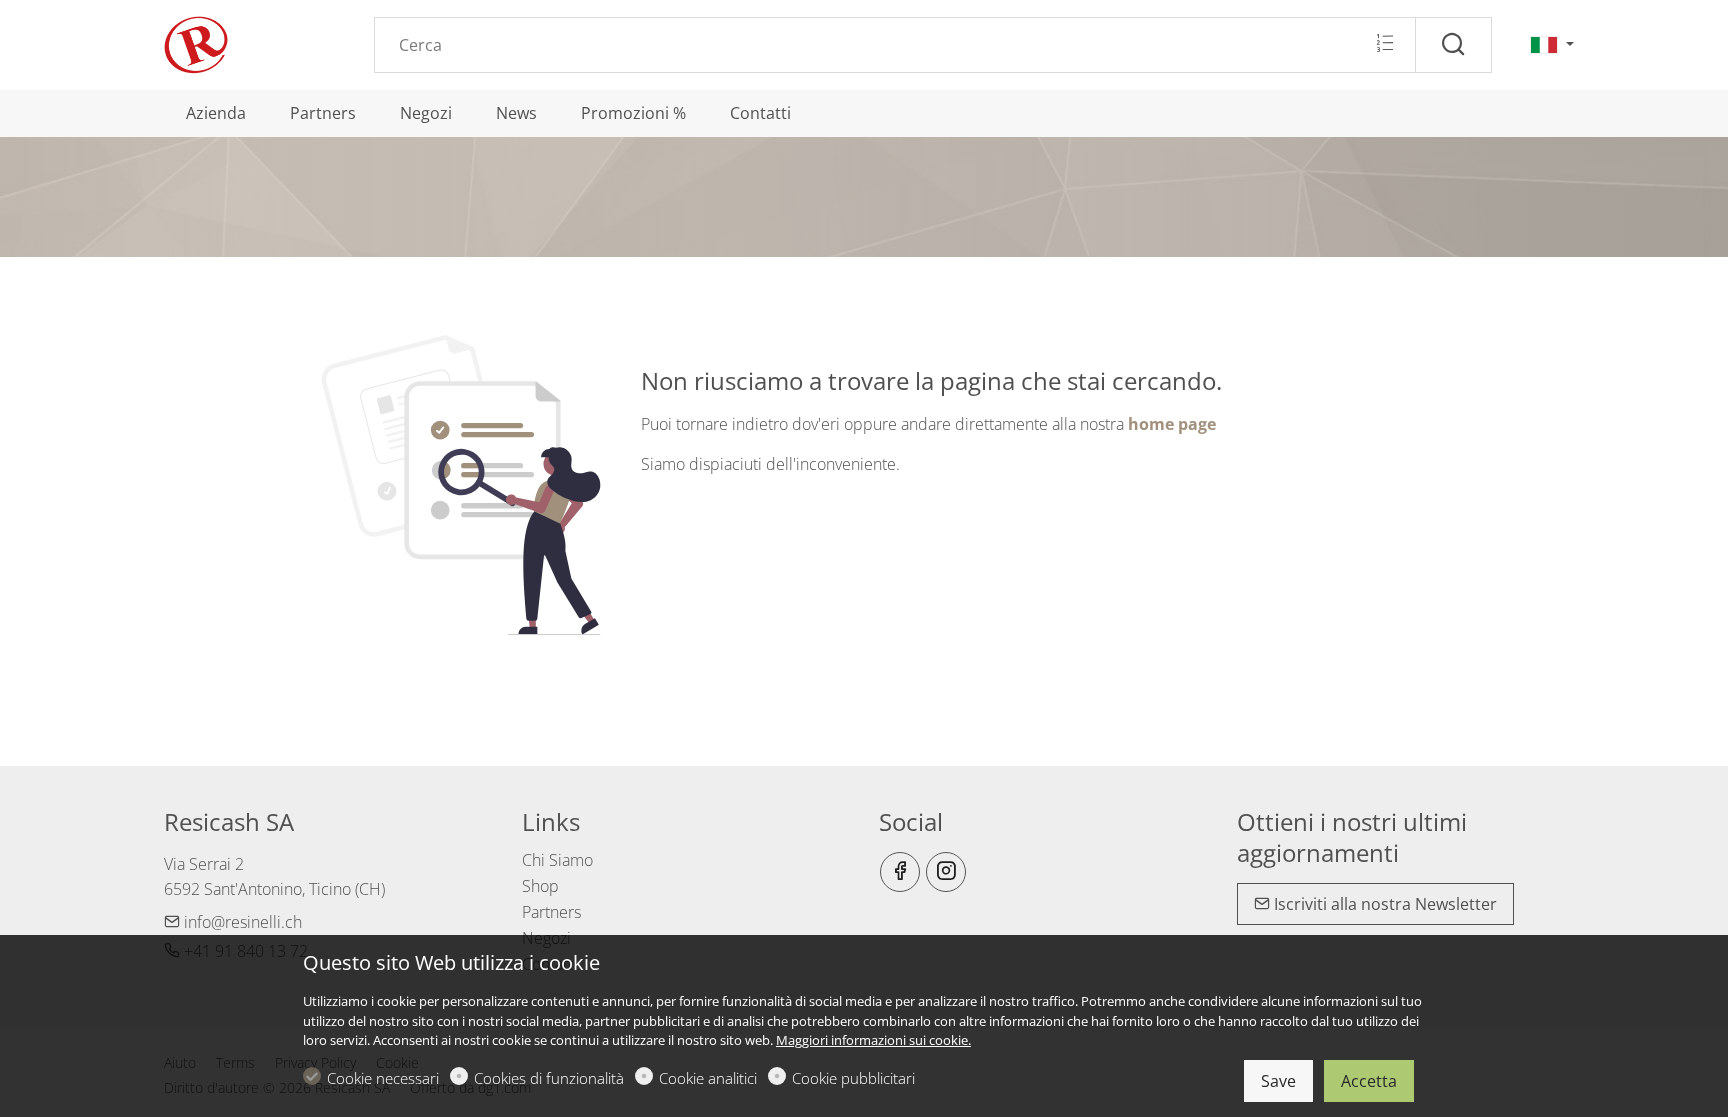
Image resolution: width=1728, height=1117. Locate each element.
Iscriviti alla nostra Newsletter (1383, 904)
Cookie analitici (708, 1078)
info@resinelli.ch (241, 922)
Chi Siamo (557, 860)
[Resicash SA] (249, 43)
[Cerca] (1453, 45)
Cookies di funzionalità (549, 1078)
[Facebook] (900, 872)
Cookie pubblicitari (853, 1078)
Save (1278, 1081)
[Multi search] (1384, 44)
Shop (540, 886)
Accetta (1369, 1081)
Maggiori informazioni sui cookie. (873, 1040)
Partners (551, 912)
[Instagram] (946, 872)
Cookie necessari (383, 1078)
